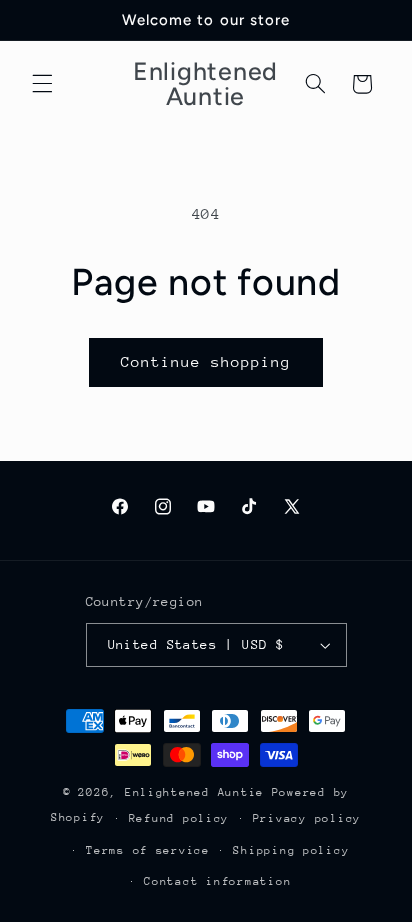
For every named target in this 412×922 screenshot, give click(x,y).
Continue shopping (206, 361)
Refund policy (179, 818)
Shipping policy (291, 850)
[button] (42, 84)
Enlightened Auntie (198, 792)
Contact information (217, 881)
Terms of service (148, 850)
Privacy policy (307, 818)
